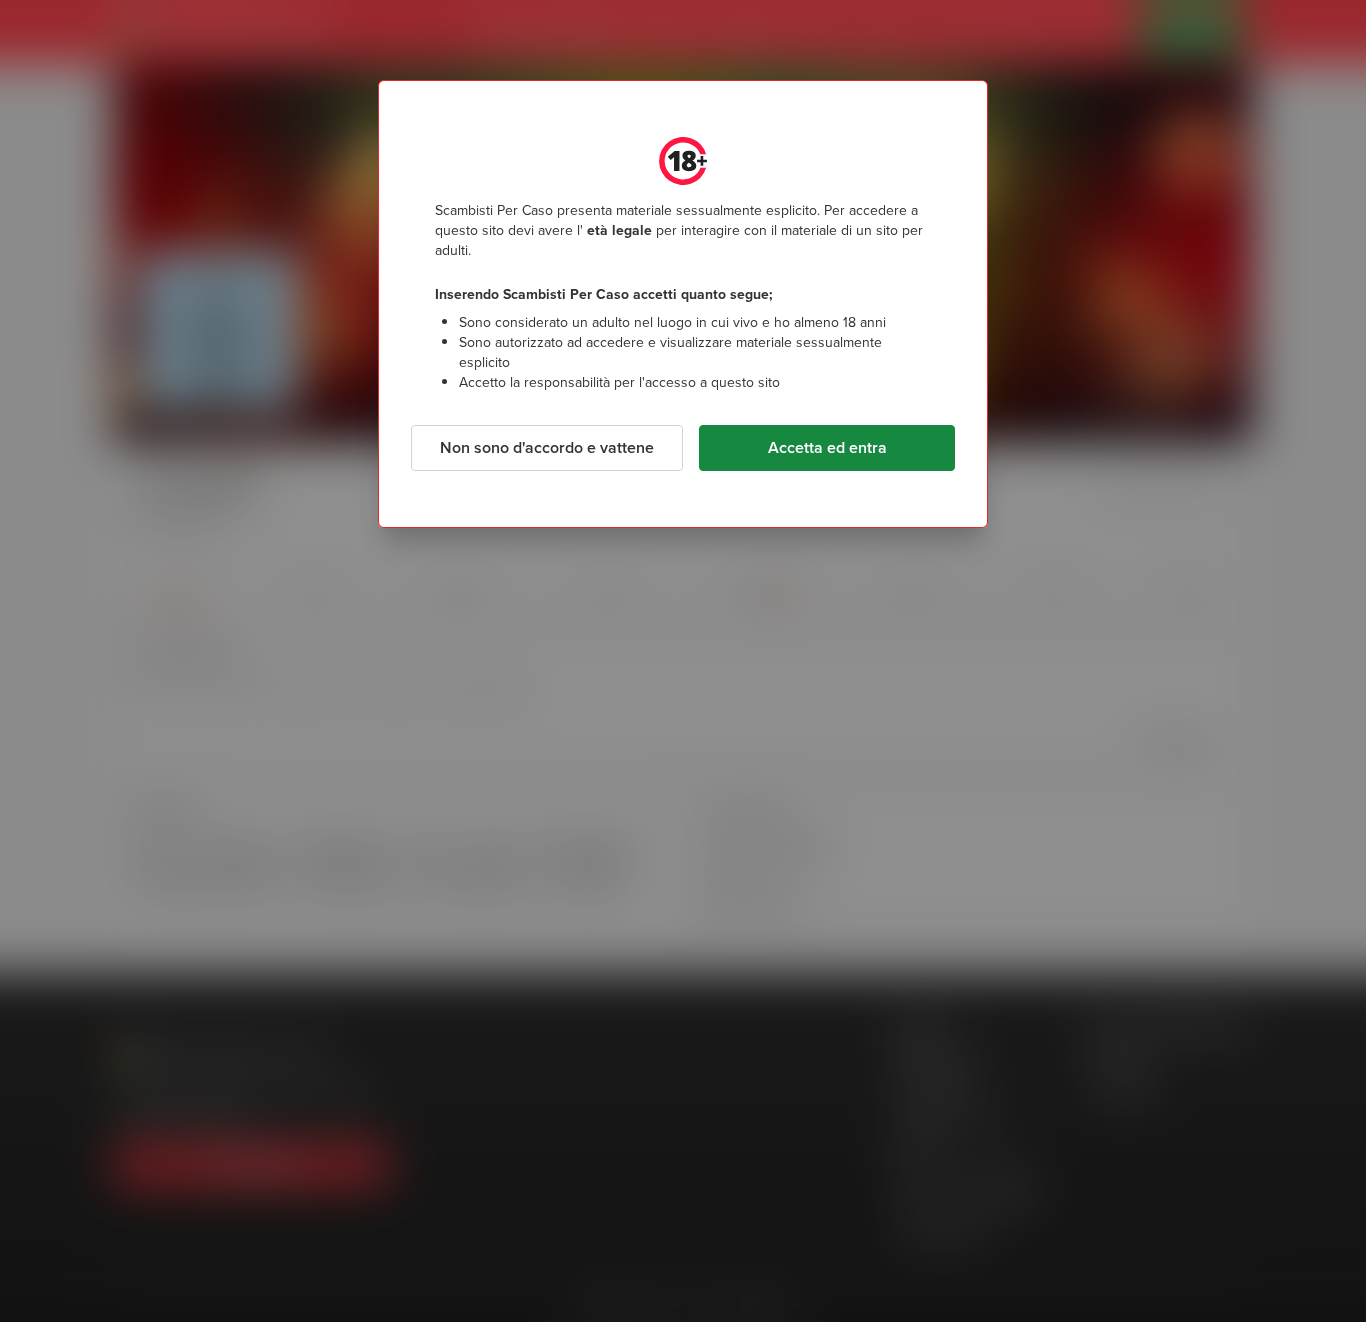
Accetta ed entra (827, 447)
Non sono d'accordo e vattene (547, 447)
